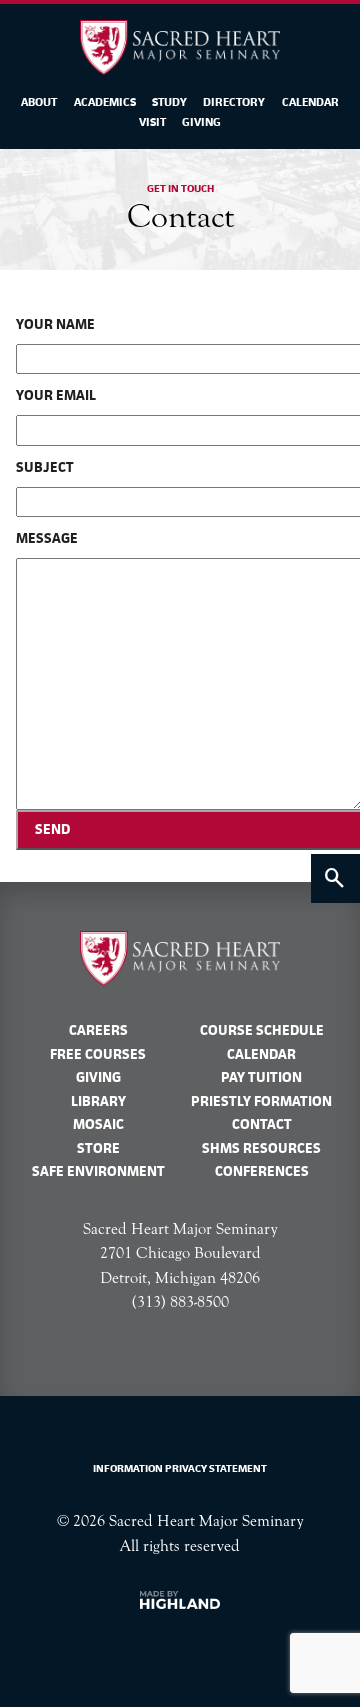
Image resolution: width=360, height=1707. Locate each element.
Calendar (310, 102)
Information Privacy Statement (180, 1468)
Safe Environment (98, 1171)
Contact (262, 1124)
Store (98, 1148)
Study (169, 102)
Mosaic (98, 1124)
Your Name (55, 324)
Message (47, 538)
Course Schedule (262, 1030)
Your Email (56, 395)
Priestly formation (261, 1101)
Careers (98, 1030)
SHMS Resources (261, 1148)
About (39, 102)
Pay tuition (261, 1077)
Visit (152, 122)
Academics (105, 102)
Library (98, 1101)
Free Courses (98, 1054)
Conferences (262, 1171)
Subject (45, 467)
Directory (234, 102)
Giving (201, 122)
